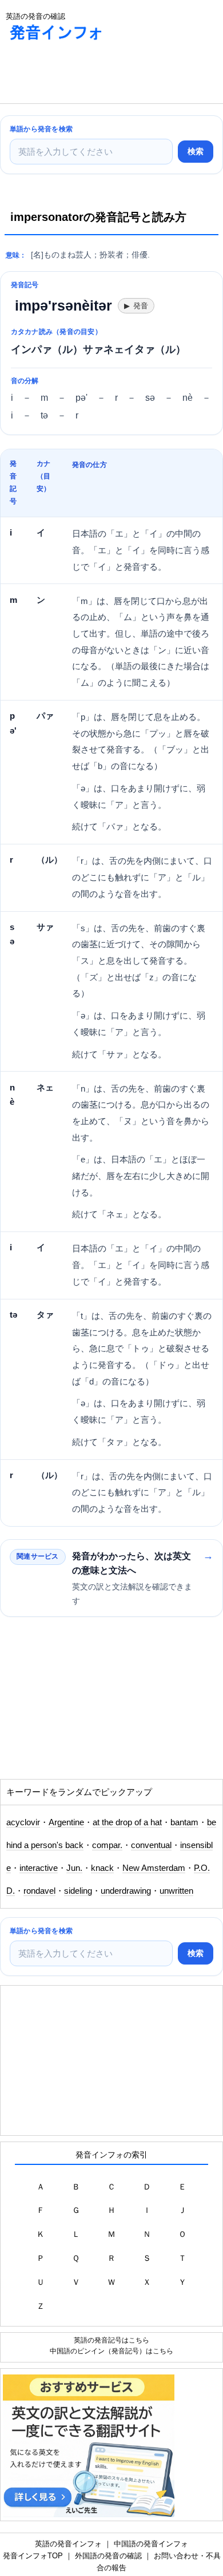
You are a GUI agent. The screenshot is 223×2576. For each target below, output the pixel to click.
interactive (39, 1868)
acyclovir (23, 1822)
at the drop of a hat (127, 1822)
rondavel (39, 1891)
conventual (151, 1845)
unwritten (176, 1891)
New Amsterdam (154, 1868)
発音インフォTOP (33, 2556)
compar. (107, 1845)
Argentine (66, 1822)
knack (102, 1868)
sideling (78, 1891)
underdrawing (126, 1891)
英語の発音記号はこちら (111, 2340)
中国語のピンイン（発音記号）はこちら (111, 2351)
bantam (184, 1822)
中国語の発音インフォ (151, 2544)
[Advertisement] (91, 75)
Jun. (74, 1868)
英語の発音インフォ (68, 2544)
